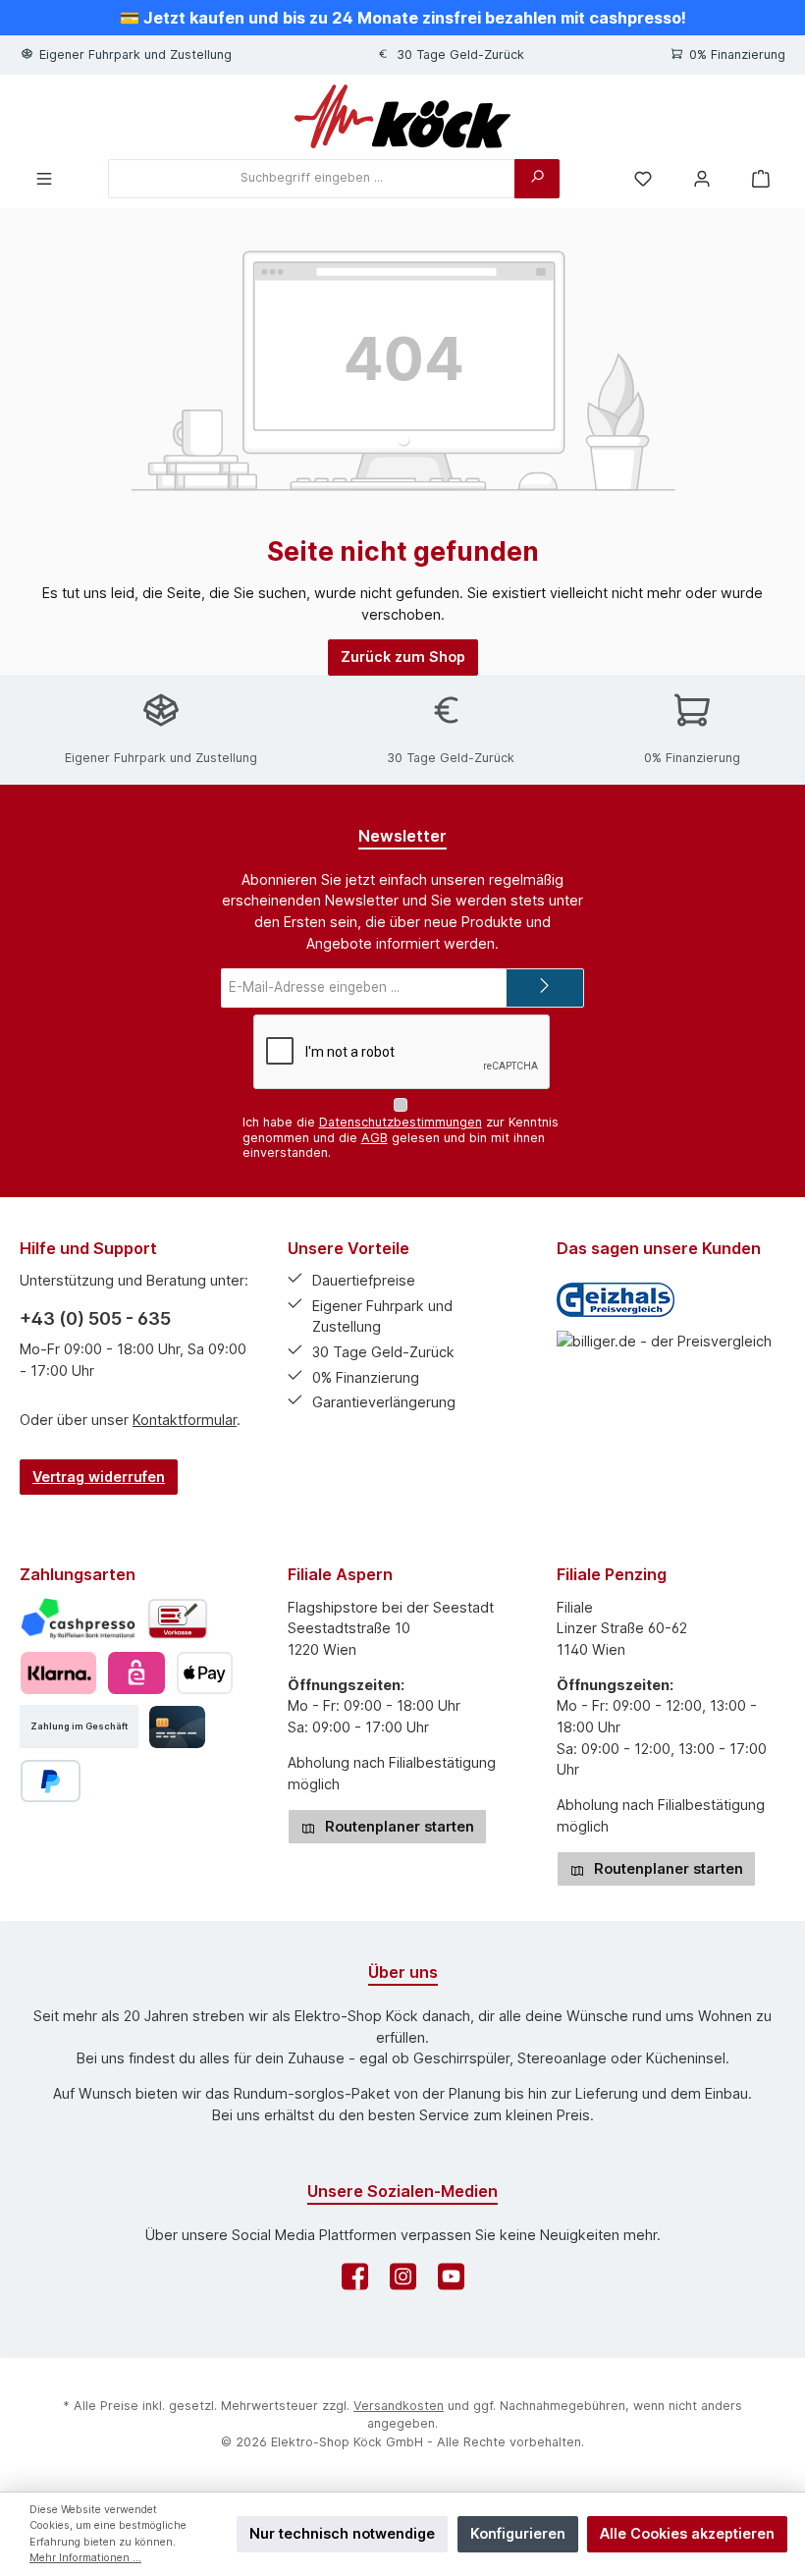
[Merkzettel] (643, 178)
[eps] (136, 1673)
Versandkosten (399, 2406)
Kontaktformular (185, 1420)
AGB (375, 1138)
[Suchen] (537, 179)
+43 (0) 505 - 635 (95, 1318)
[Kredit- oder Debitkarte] (177, 1727)
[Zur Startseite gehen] (402, 116)
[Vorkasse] (178, 1619)
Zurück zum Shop (403, 657)
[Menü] (44, 178)
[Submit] (545, 988)
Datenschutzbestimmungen (401, 1122)
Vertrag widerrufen (99, 1477)
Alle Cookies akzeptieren (687, 2533)
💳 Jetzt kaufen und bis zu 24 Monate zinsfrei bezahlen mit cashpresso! (403, 18)
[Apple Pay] (205, 1673)
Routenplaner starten (398, 1826)
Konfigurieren (518, 2533)
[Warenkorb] (761, 178)
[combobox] (312, 179)
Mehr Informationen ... (85, 2558)
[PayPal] (51, 1781)
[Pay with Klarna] (58, 1673)
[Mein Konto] (702, 178)
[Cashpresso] (78, 1619)
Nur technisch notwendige (342, 2533)
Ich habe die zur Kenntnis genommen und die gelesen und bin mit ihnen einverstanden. (401, 1137)
